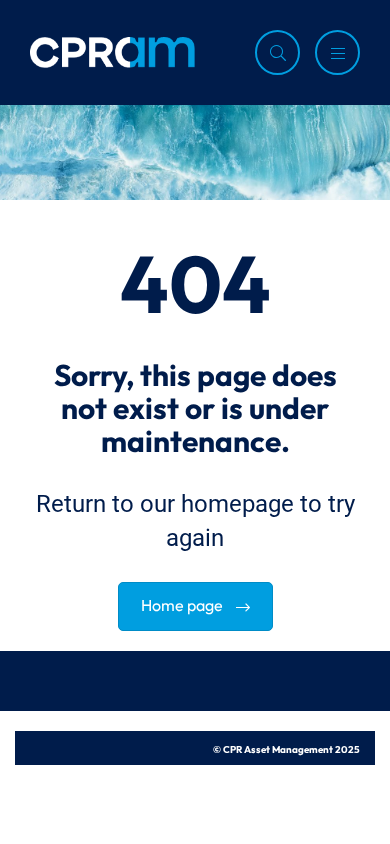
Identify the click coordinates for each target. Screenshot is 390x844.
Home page (183, 603)
